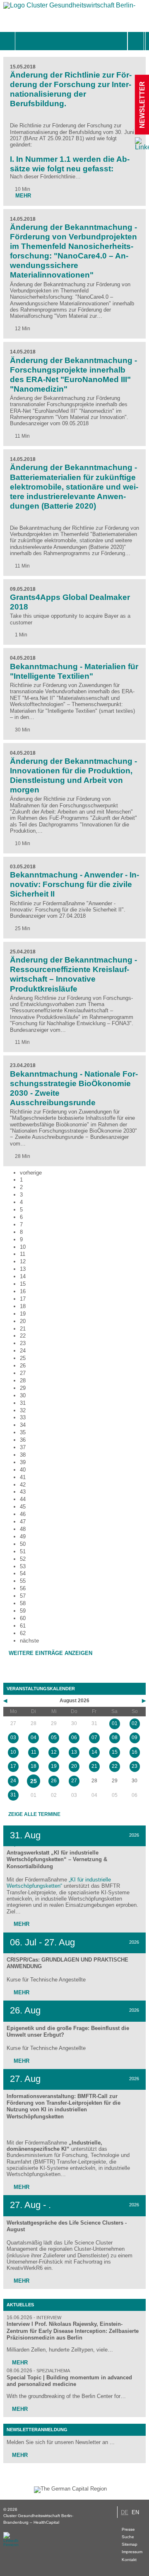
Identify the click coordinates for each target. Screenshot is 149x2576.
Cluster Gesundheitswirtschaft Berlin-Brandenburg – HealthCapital (38, 2519)
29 (23, 1388)
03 (13, 1738)
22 (23, 1336)
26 (23, 1366)
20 (23, 1321)
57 (23, 1596)
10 (23, 1247)
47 (23, 1522)
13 (23, 1269)
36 (23, 1440)
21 (23, 1329)
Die (15, 126)
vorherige (31, 1173)
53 (23, 1566)
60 (23, 1618)
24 (23, 1351)
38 (23, 1455)
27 (23, 1373)
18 (23, 1306)
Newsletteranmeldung (37, 2430)
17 (23, 1299)
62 (23, 1633)
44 (23, 1499)
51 (23, 1551)
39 (23, 1462)
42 (23, 1485)
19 (23, 1314)
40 (23, 1470)
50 (23, 1544)
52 (23, 1559)
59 (23, 1611)
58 (23, 1603)
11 (23, 1254)
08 (115, 1738)
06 (74, 1738)
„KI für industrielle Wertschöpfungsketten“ (59, 1883)
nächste (29, 1641)
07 (94, 1738)
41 (23, 1477)
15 (23, 1284)
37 (23, 1447)
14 (23, 1276)
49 (23, 1537)
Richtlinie (30, 126)
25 (23, 1358)
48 (23, 1529)
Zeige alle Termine (34, 1814)
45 (23, 1507)
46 (23, 1514)
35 (23, 1432)
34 (23, 1425)
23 (23, 1343)
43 (23, 1492)
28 (23, 1381)
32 (23, 1410)
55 (23, 1581)
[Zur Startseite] (70, 7)
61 (23, 1626)
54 (23, 1573)
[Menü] (24, 41)
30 (23, 1395)
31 (23, 1403)
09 (135, 1738)
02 (135, 1723)
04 (34, 1738)
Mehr (21, 1924)
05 (54, 1738)
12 (23, 1261)
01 (115, 1723)
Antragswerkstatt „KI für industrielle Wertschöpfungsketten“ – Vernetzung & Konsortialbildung (57, 1859)
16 (23, 1291)
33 (23, 1417)
